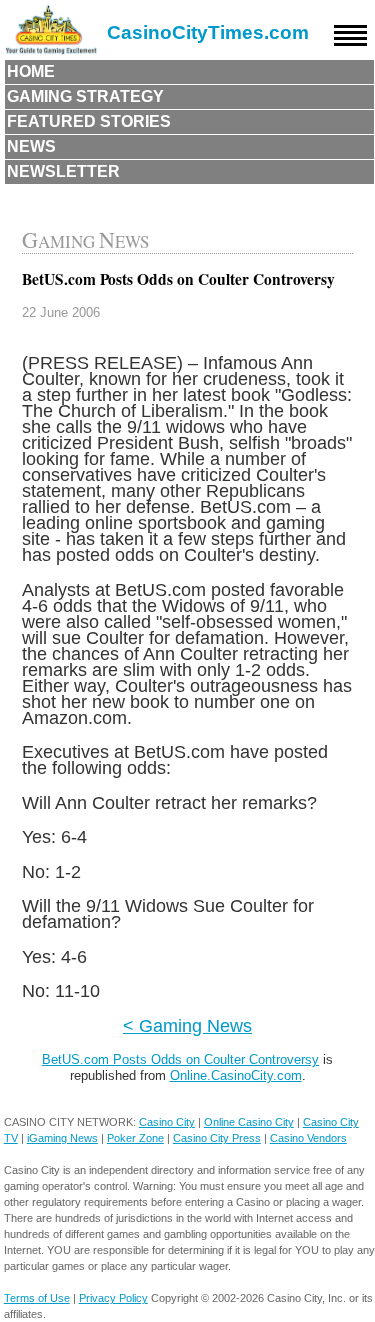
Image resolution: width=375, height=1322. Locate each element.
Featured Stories (89, 121)
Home (31, 71)
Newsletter (63, 171)
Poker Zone (135, 1138)
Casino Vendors (308, 1138)
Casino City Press (217, 1138)
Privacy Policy (113, 1298)
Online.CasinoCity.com (236, 1075)
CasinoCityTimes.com (208, 32)
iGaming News (62, 1138)
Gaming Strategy (85, 96)
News (31, 146)
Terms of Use (37, 1298)
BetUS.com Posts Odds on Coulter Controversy (180, 1059)
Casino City (167, 1122)
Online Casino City (249, 1122)
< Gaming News (187, 1025)
